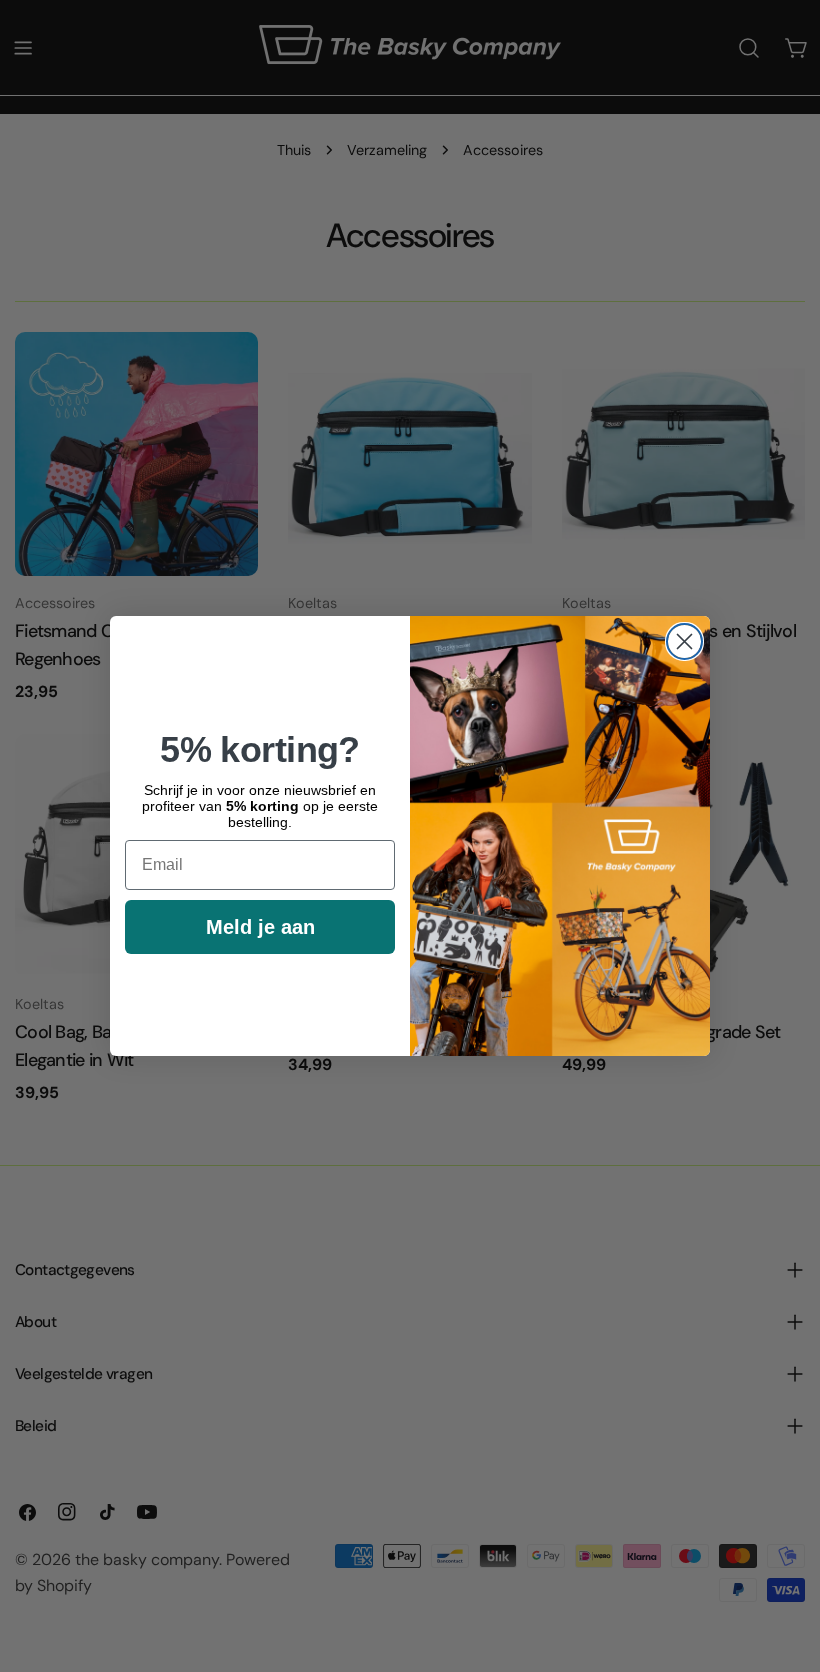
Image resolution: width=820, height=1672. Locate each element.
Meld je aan (260, 927)
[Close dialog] (684, 641)
